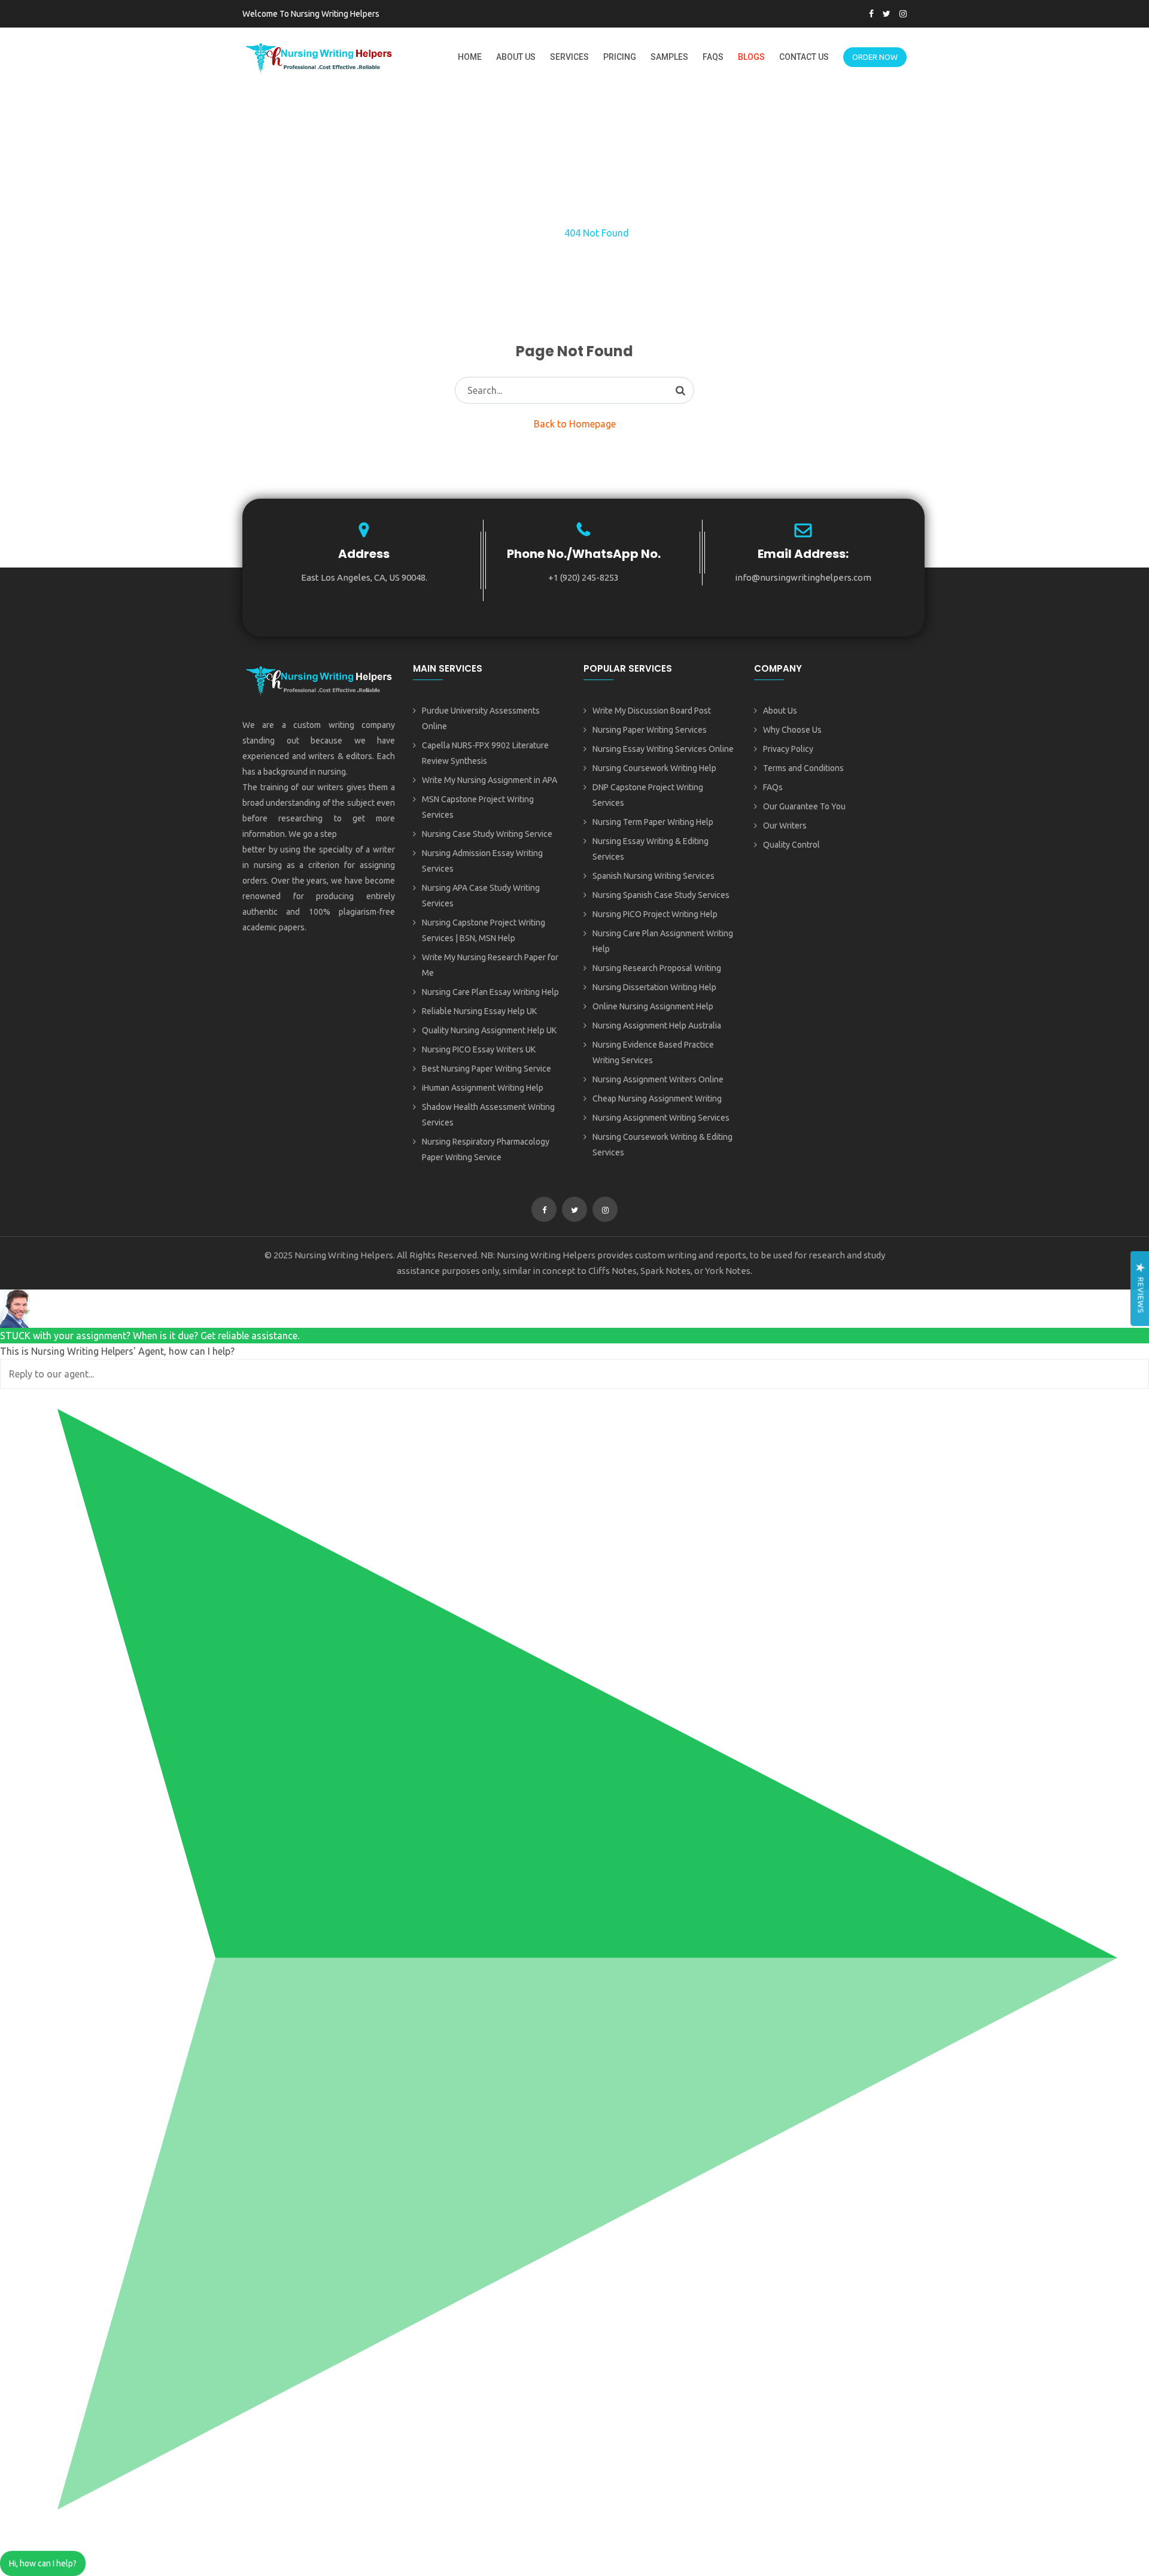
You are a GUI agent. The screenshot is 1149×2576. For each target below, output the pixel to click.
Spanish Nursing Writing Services (653, 876)
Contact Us (804, 57)
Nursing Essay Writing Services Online (663, 749)
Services (569, 57)
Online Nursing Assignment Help (653, 1006)
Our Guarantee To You (804, 806)
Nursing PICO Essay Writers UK (479, 1049)
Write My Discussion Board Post (652, 711)
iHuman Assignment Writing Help (483, 1088)
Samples (669, 57)
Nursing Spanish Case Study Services (661, 895)
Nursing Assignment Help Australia (657, 1025)
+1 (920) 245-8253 (583, 577)
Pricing (620, 57)
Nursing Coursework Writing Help (654, 768)
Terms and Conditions (803, 768)
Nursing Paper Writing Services (650, 730)
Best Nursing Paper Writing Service (487, 1069)
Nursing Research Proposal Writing (657, 968)
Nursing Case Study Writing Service (487, 834)
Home (470, 57)
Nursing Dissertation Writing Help (654, 987)
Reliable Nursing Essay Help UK (479, 1011)
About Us (516, 57)
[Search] (680, 390)
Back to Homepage (575, 424)
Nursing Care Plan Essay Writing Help (490, 992)
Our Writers (785, 826)
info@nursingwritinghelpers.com (803, 577)
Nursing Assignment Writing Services (661, 1118)
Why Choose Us (792, 730)
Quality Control (791, 845)
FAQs (713, 57)
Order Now (875, 57)
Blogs (751, 57)
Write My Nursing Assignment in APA (490, 780)
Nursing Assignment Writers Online (658, 1079)
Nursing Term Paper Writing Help (653, 822)
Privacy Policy (788, 749)
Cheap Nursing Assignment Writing (657, 1099)
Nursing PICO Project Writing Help (655, 914)
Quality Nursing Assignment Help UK (489, 1030)
